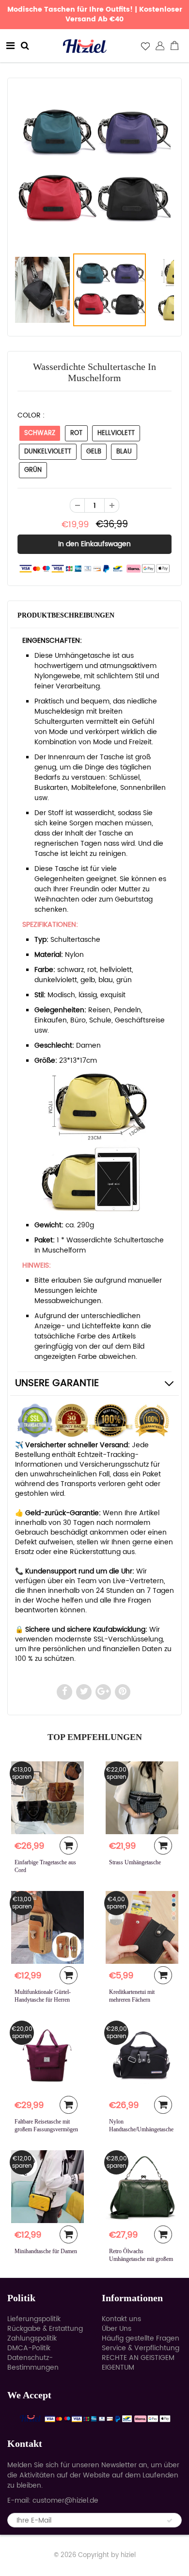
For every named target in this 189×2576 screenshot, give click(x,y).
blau (124, 452)
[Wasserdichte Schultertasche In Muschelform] (94, 167)
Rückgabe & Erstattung (45, 2329)
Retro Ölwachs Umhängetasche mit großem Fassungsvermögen (141, 2259)
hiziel (128, 2555)
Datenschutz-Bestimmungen (33, 2363)
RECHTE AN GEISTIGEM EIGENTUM (138, 2363)
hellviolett (116, 433)
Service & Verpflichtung (141, 2348)
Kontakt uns (121, 2319)
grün (33, 470)
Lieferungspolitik (34, 2319)
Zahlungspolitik (32, 2338)
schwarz (40, 433)
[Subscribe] (170, 2521)
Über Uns (117, 2329)
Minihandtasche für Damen (46, 2251)
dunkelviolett (48, 452)
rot (76, 433)
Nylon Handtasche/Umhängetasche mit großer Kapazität (141, 2129)
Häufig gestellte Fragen (141, 2338)
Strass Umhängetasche (135, 1862)
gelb (94, 452)
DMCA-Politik (29, 2348)
